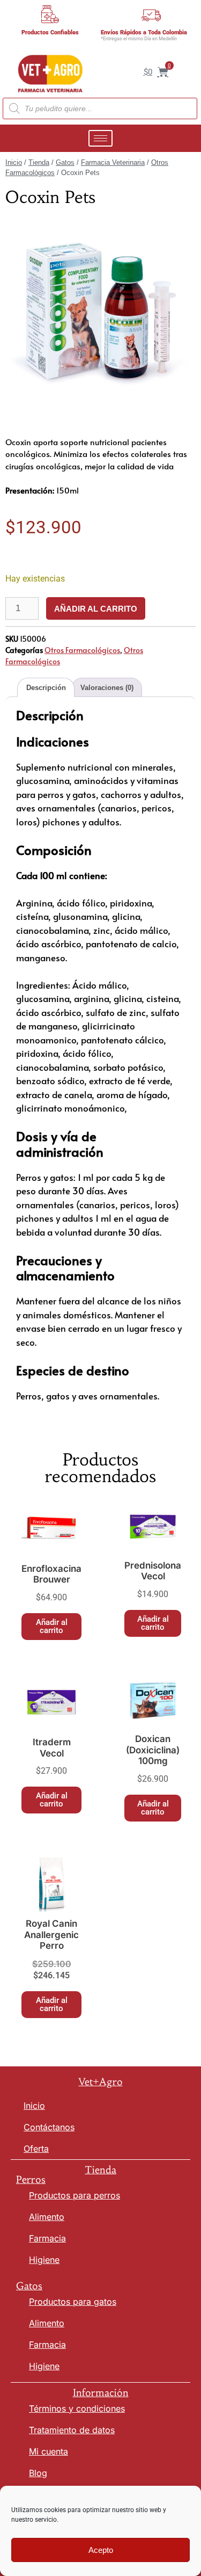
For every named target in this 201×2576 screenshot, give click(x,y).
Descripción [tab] (46, 688)
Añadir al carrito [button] (52, 1626)
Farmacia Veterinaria (113, 162)
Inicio (14, 162)
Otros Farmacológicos (82, 650)
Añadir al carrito (96, 609)
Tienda (39, 162)
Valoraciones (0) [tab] (107, 688)
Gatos (65, 162)
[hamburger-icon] (100, 138)
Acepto (101, 2550)
